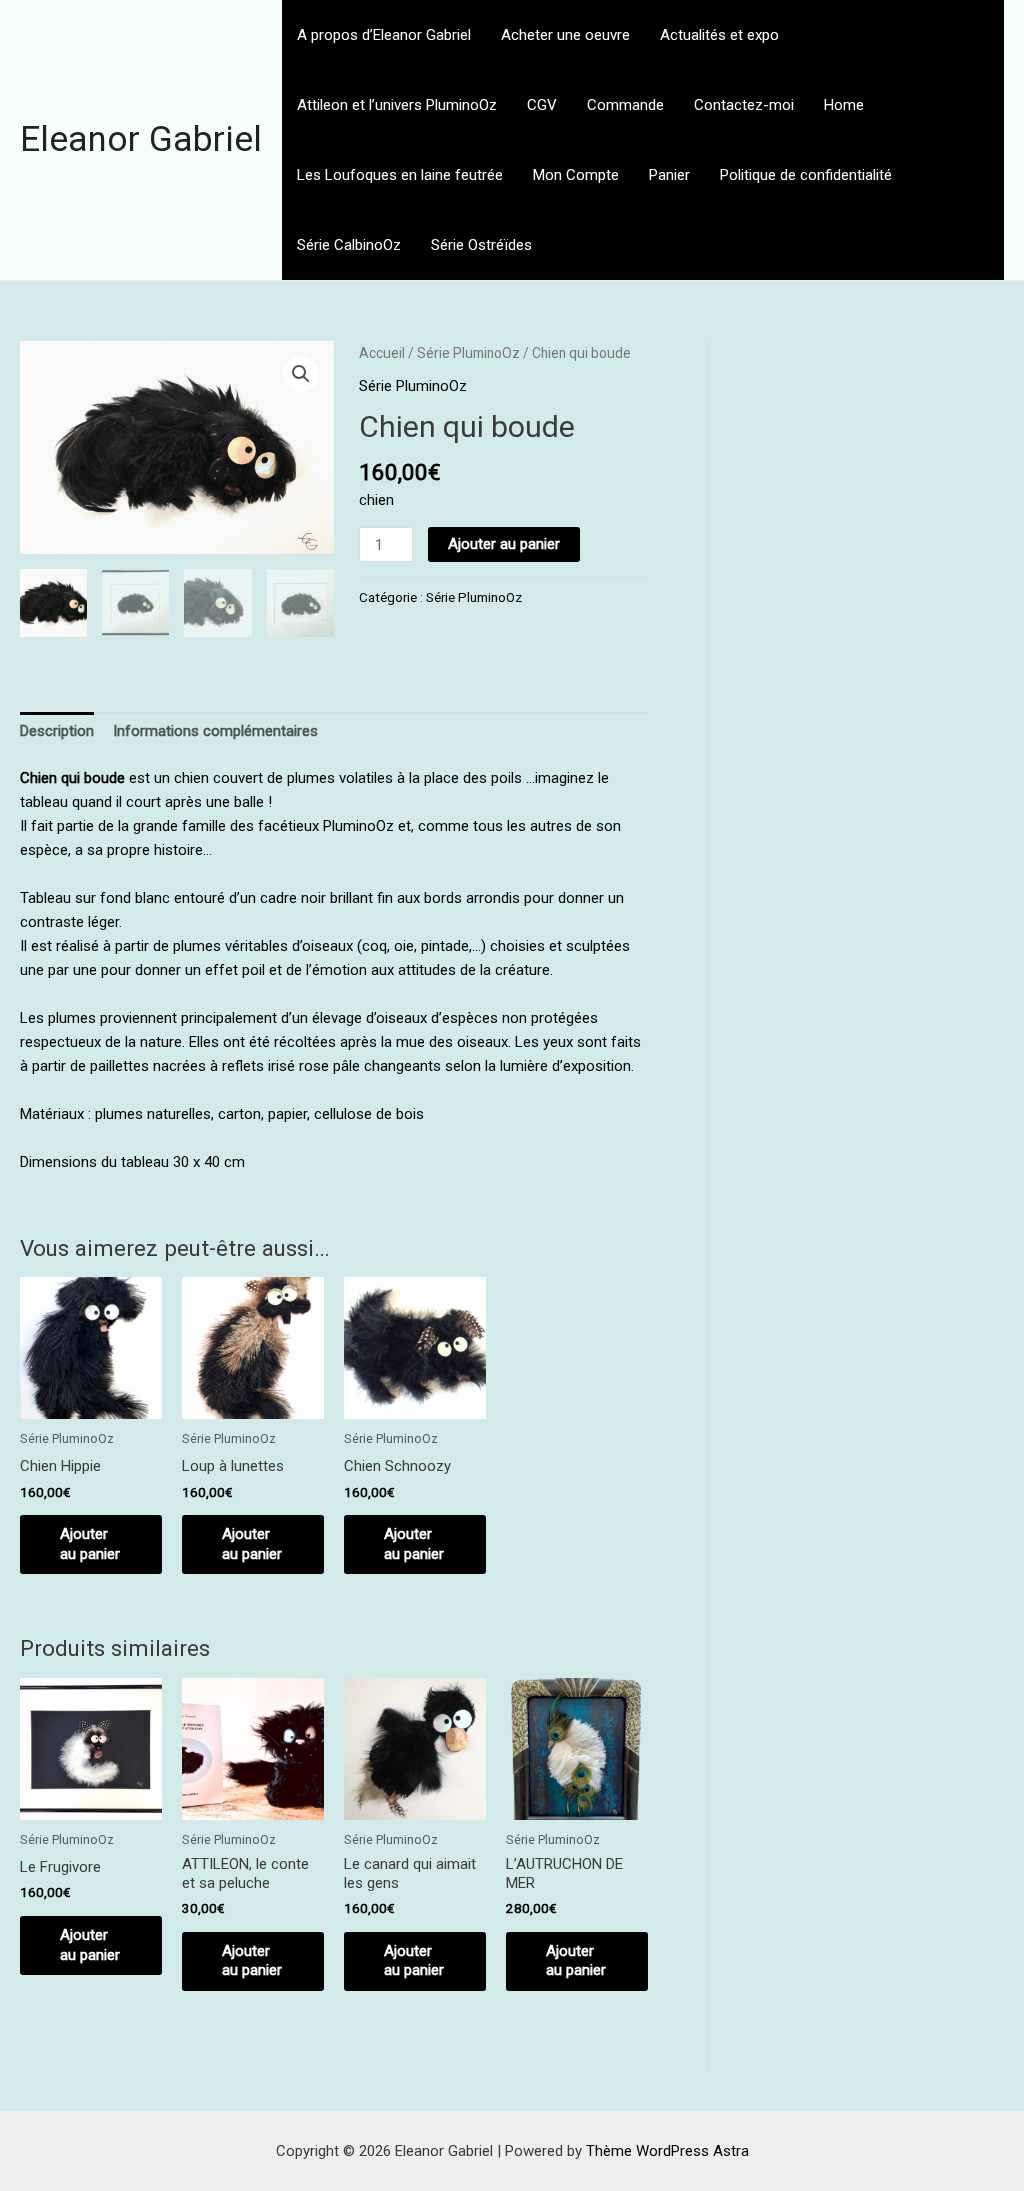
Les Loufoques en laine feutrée (400, 175)
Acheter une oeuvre (565, 35)
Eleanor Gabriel (141, 139)
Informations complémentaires (215, 731)
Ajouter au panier (504, 544)
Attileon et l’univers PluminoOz (397, 105)
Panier (669, 175)
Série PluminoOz (468, 353)
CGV (542, 105)
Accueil (382, 353)
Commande (625, 105)
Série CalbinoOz (349, 245)
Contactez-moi (744, 105)
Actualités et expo (719, 35)
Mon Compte (576, 175)
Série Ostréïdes (481, 245)
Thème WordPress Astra (667, 2151)
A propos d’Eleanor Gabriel (384, 35)
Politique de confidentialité (806, 175)
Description (57, 731)
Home (844, 105)
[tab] (57, 731)
